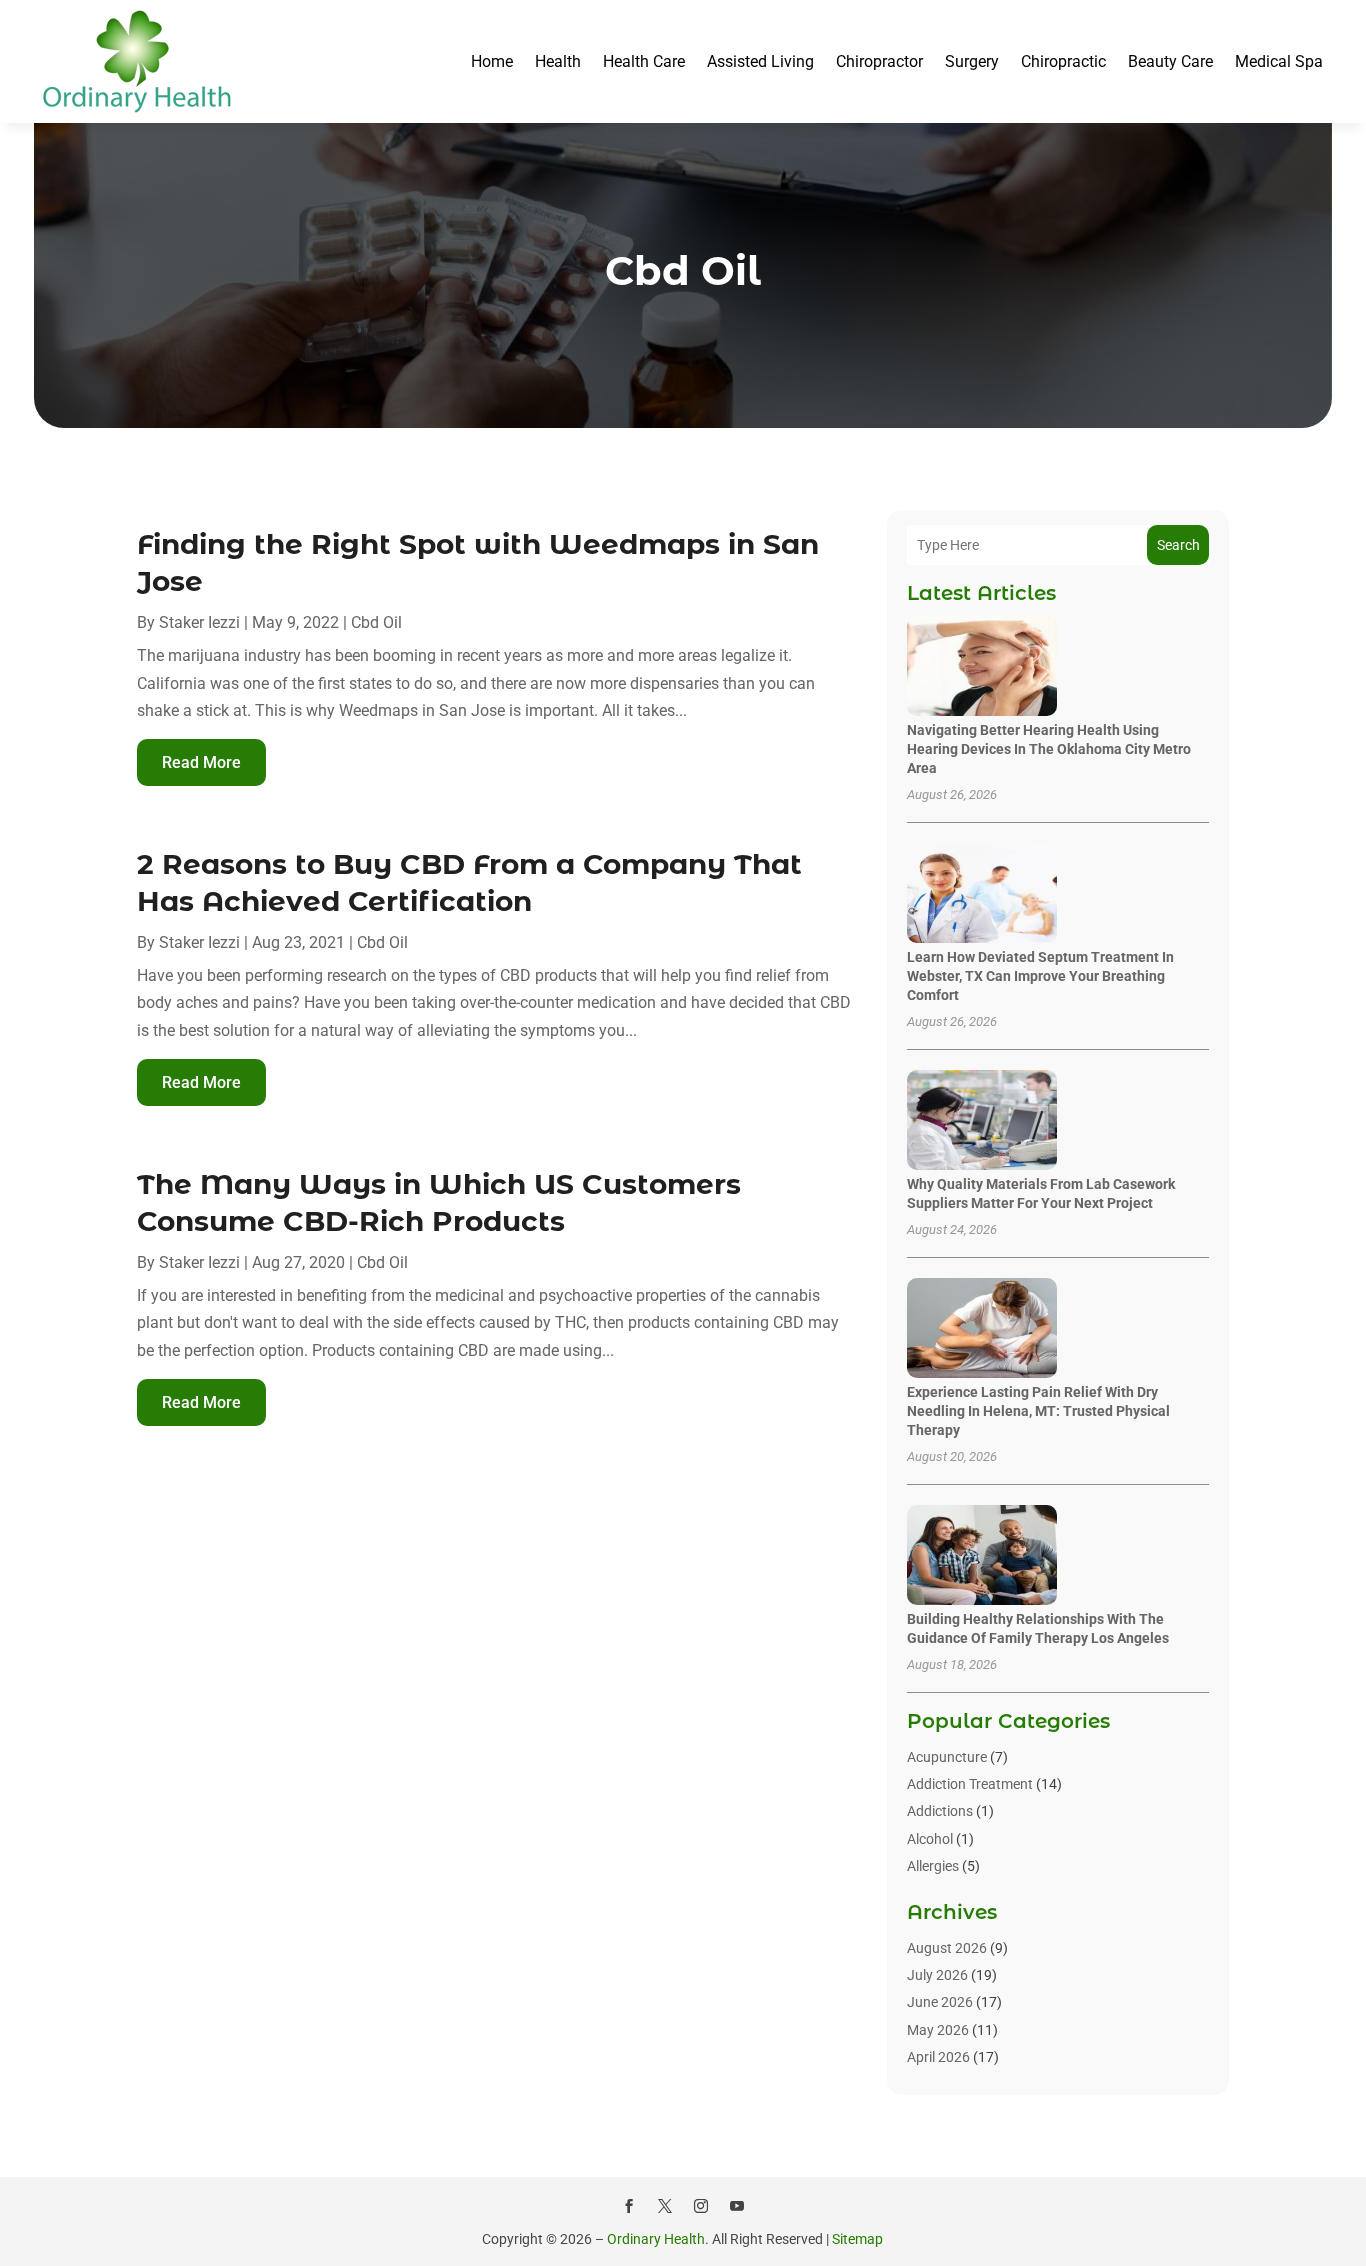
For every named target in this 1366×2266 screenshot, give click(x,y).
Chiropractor (879, 61)
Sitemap (857, 2239)
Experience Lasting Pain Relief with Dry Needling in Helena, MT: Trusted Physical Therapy (1038, 1411)
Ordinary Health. (658, 2239)
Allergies (933, 1866)
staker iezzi (199, 622)
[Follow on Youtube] (737, 2206)
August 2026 (947, 1948)
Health (558, 61)
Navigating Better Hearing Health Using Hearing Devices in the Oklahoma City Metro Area (1049, 749)
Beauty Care (1170, 61)
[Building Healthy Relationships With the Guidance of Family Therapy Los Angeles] (982, 1556)
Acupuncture (947, 1757)
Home (492, 61)
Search (1178, 545)
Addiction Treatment (970, 1784)
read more (201, 762)
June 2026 (940, 2002)
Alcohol (930, 1839)
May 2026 (938, 2030)
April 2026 (938, 2057)
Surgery (972, 61)
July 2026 (937, 1975)
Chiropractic (1063, 61)
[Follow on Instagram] (701, 2206)
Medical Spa (1279, 61)
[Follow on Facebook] (629, 2206)
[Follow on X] (665, 2206)
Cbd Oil (376, 622)
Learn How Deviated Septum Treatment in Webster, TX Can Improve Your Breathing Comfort (1040, 976)
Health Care (644, 61)
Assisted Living (760, 61)
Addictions (940, 1811)
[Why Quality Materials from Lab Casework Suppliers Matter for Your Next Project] (982, 1121)
